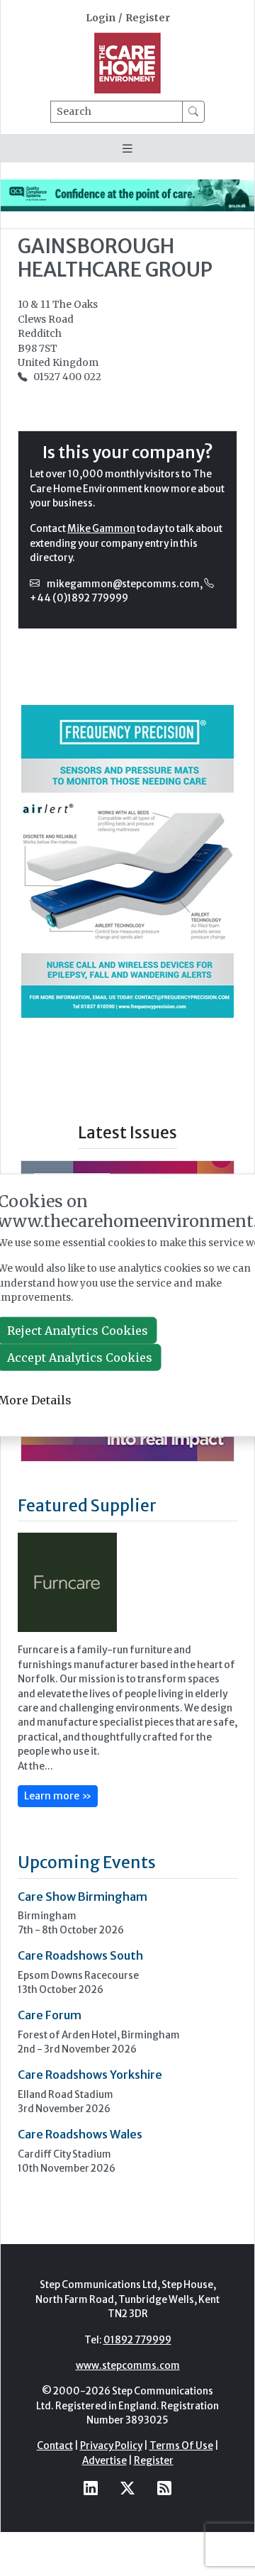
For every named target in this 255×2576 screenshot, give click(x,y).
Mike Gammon (101, 529)
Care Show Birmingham (83, 1897)
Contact (55, 2446)
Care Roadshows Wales (80, 2134)
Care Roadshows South (80, 1955)
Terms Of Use (181, 2446)
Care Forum (50, 2015)
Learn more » (58, 1796)
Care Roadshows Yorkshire (90, 2075)
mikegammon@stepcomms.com (123, 584)
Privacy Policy (111, 2446)
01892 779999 (137, 2340)
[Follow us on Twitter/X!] (127, 2488)
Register (148, 18)
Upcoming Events (87, 1862)
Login (101, 18)
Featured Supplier (87, 1505)
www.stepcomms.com (128, 2366)
